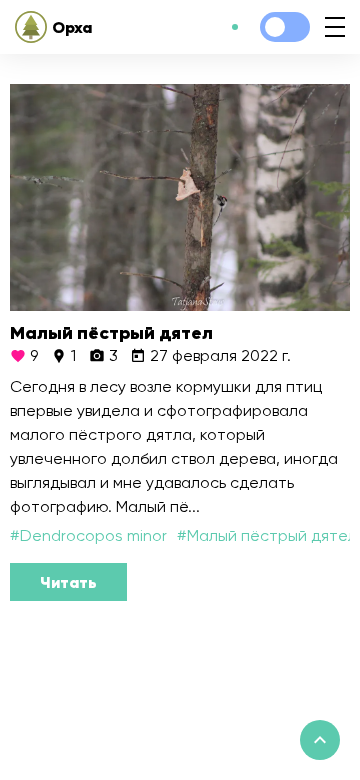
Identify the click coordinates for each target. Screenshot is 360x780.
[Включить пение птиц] (235, 27)
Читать (68, 582)
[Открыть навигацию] (335, 27)
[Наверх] (320, 740)
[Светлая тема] (285, 27)
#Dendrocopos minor (88, 535)
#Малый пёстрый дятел (267, 535)
